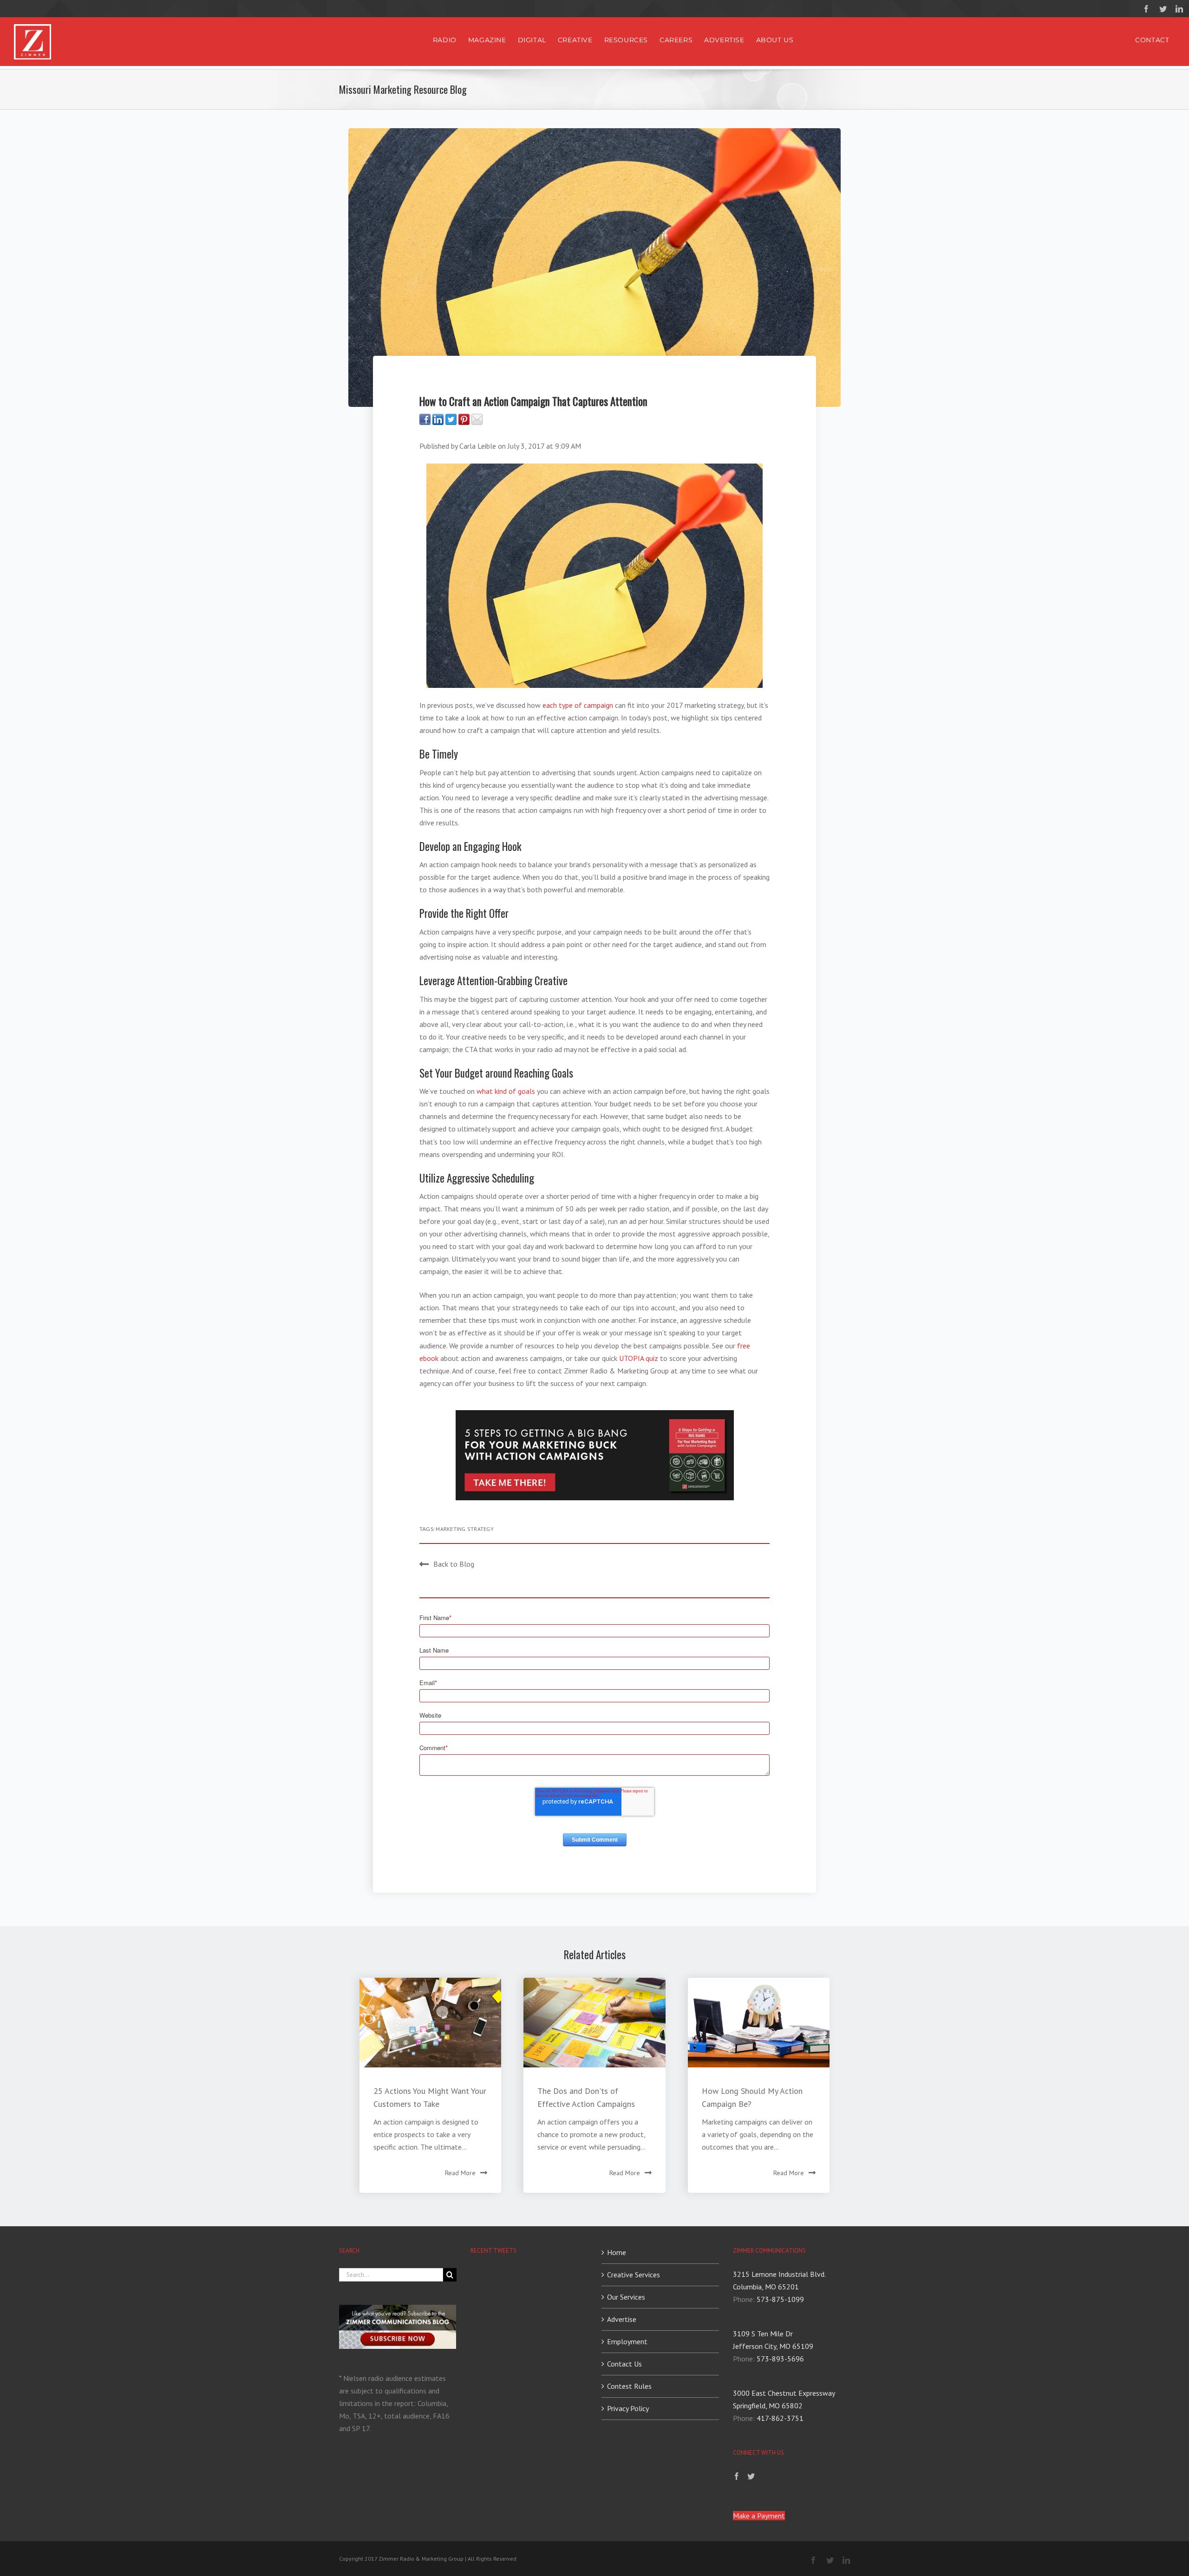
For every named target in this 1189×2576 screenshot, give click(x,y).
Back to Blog (454, 1564)
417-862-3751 (780, 2418)
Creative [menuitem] (575, 40)
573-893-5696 (780, 2359)
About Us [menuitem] (775, 40)
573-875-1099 (780, 2299)
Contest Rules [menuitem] (629, 2386)
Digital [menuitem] (532, 40)
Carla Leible (478, 446)
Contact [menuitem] (1152, 40)
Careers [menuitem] (676, 40)
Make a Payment (759, 2516)
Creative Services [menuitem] (634, 2275)
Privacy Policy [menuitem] (628, 2408)
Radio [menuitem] (445, 40)
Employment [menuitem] (627, 2341)
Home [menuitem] (617, 2252)
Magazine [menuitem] (487, 40)
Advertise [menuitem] (724, 40)
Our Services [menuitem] (626, 2297)
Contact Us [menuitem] (624, 2364)
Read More (460, 2173)
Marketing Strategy (464, 1529)
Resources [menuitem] (626, 40)
